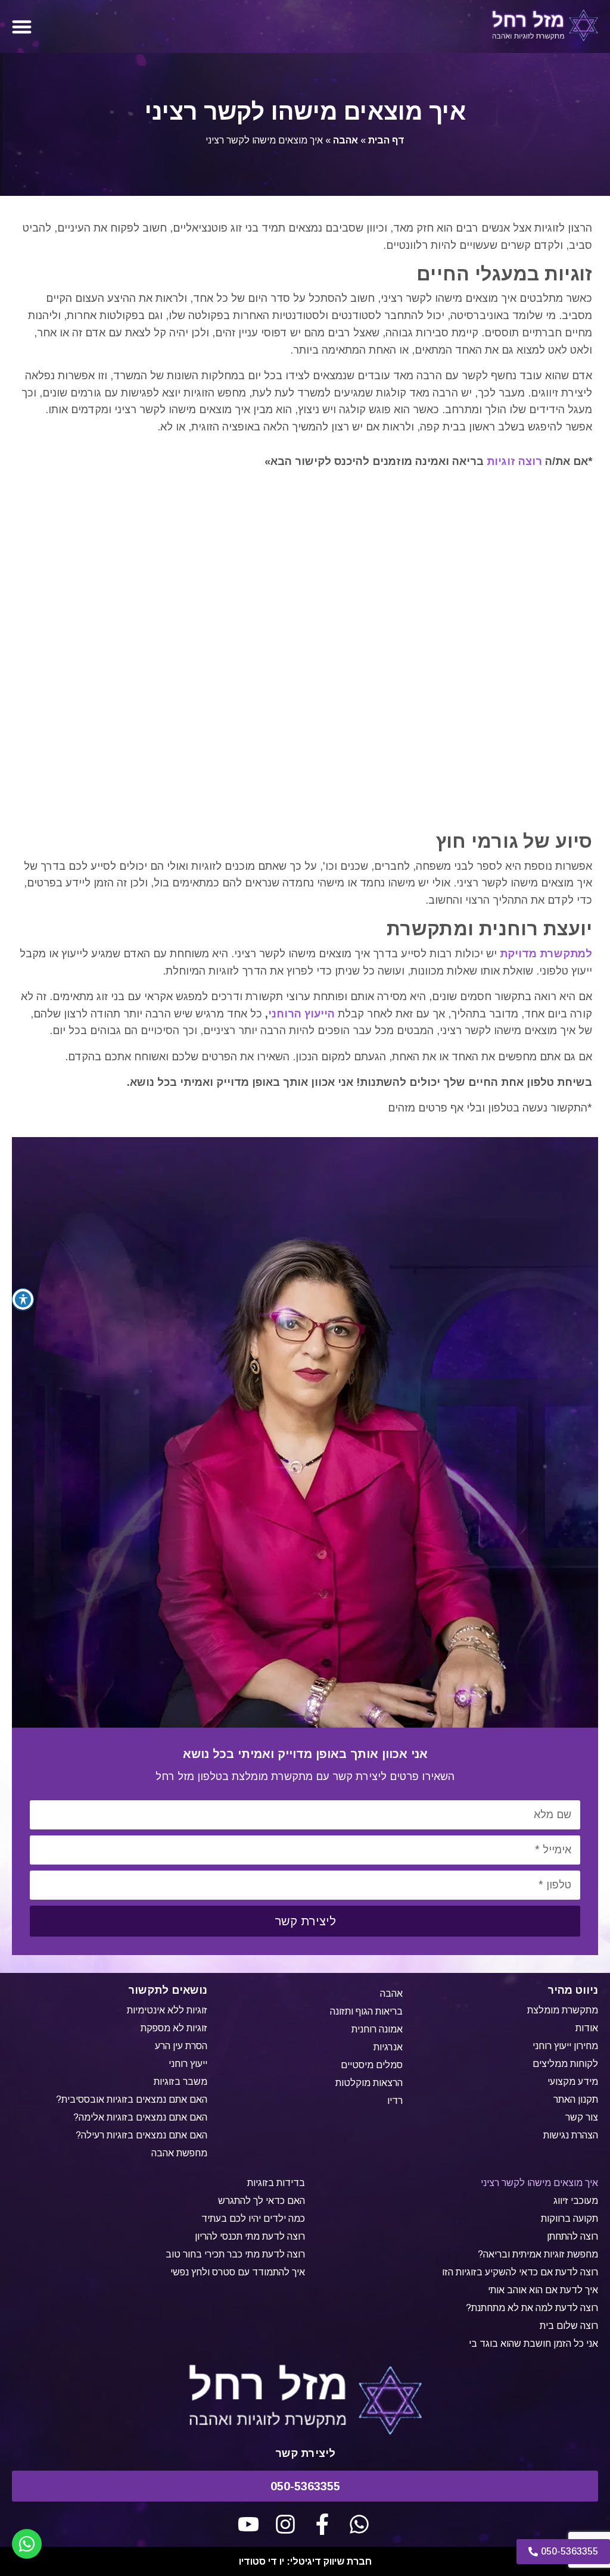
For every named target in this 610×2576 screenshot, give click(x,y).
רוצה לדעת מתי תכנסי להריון (250, 2236)
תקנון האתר (576, 2099)
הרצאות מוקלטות (369, 2083)
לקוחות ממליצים (565, 2064)
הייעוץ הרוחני (301, 1014)
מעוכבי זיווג (576, 2201)
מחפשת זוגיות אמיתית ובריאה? (538, 2254)
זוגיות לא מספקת (174, 2028)
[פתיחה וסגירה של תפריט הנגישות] (23, 1299)
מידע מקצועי (573, 2082)
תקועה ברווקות (569, 2219)
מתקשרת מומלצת (563, 2010)
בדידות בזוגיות (276, 2183)
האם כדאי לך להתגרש (262, 2201)
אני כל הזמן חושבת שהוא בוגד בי (533, 2344)
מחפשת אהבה (179, 2153)
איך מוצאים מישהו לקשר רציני (539, 2183)
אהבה (346, 140)
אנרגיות (388, 2047)
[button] (22, 26)
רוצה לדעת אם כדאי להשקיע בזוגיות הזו (520, 2272)
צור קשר (582, 2117)
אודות (587, 2028)
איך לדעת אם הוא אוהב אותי (543, 2290)
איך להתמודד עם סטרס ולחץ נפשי (238, 2272)
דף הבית (386, 140)
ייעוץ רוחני (188, 2064)
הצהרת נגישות (571, 2135)
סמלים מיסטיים (372, 2065)
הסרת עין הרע (181, 2046)
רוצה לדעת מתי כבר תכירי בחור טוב (235, 2254)
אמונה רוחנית (377, 2029)
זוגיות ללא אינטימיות (167, 2010)
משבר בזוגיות (180, 2082)
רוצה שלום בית (569, 2326)
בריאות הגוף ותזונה (366, 2011)
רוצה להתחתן (572, 2236)
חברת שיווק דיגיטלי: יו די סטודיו (305, 2561)
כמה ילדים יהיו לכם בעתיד (253, 2219)
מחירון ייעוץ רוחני (565, 2046)
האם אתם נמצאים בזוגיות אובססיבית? (132, 2099)
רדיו (395, 2101)
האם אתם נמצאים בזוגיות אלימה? (140, 2117)
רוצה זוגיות (514, 461)
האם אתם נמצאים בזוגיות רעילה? (141, 2135)
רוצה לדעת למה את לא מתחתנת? (532, 2308)
